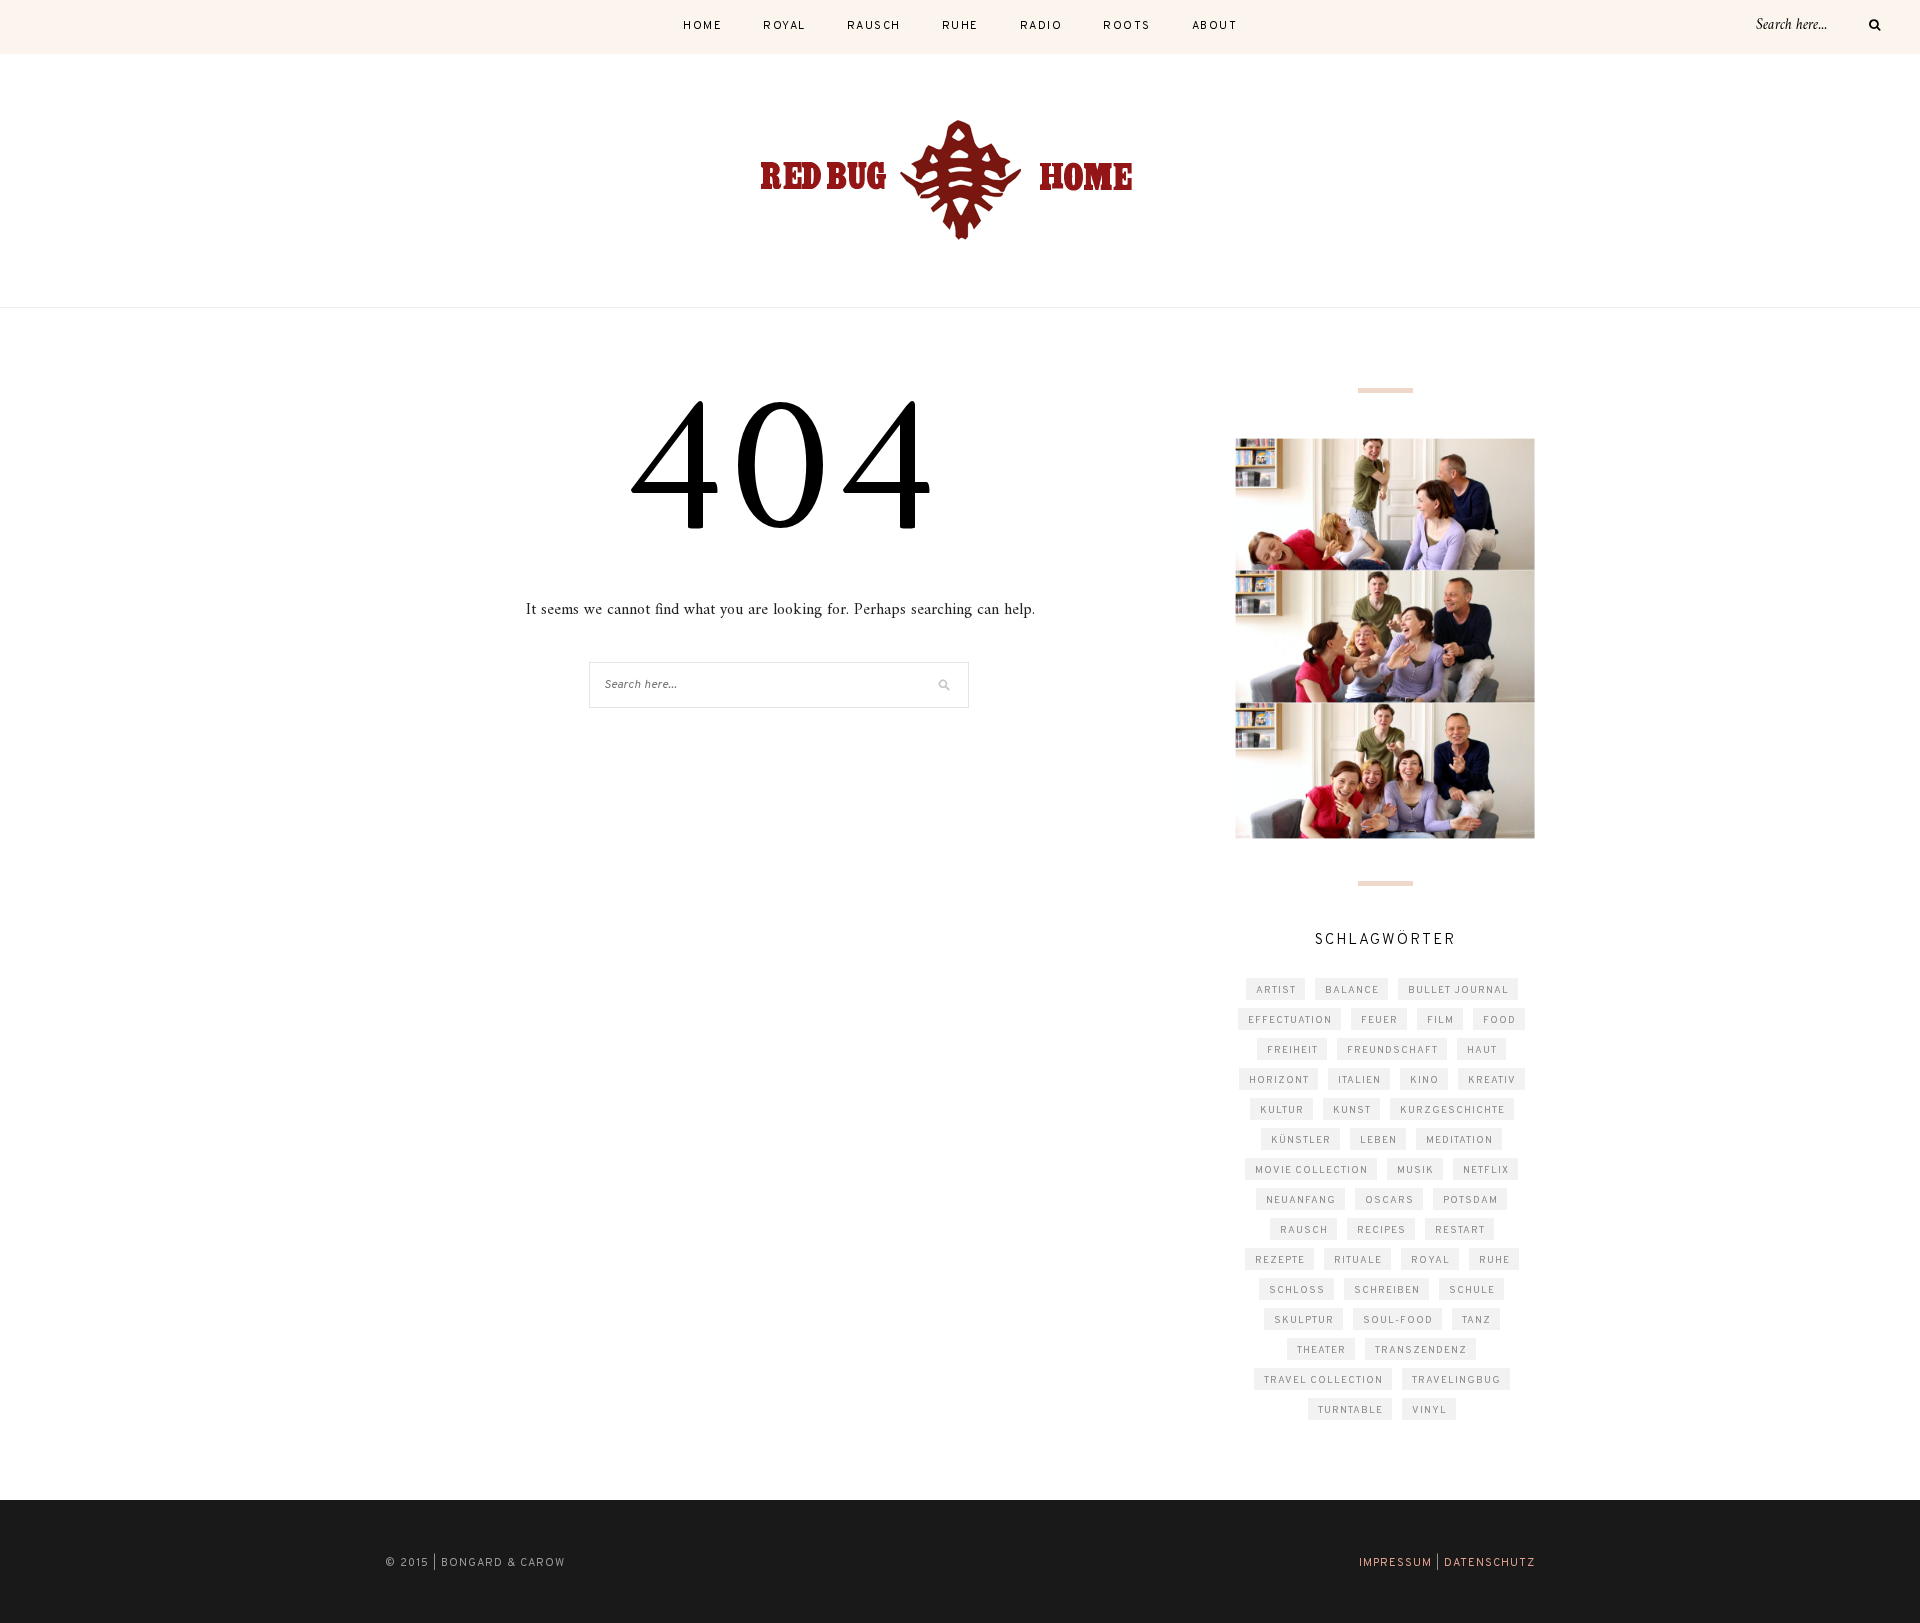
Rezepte (1280, 1260)
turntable (1350, 1410)
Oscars (1389, 1200)
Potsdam (1470, 1200)
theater (1321, 1350)
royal (784, 26)
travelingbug (1456, 1380)
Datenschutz (1489, 1563)
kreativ (1492, 1080)
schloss (1297, 1290)
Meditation (1459, 1140)
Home (702, 26)
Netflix (1486, 1170)
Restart (1460, 1230)
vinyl (1429, 1410)
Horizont (1279, 1080)
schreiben (1387, 1290)
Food (1499, 1020)
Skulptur (1304, 1320)
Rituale (1358, 1260)
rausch (874, 26)
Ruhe (1494, 1260)
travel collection (1323, 1380)
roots (1127, 26)
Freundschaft (1392, 1050)
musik (1415, 1170)
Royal (1430, 1260)
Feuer (1379, 1020)
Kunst (1352, 1110)
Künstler (1301, 1140)
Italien (1359, 1080)
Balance (1352, 990)
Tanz (1476, 1320)
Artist (1276, 990)
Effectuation (1290, 1020)
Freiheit (1292, 1050)
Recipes (1381, 1230)
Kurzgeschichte (1452, 1110)
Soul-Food (1398, 1320)
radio (1041, 26)
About (1215, 26)
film (1440, 1020)
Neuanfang (1301, 1200)
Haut (1482, 1050)
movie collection (1311, 1170)
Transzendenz (1421, 1350)
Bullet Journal (1458, 990)
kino (1424, 1080)
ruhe (960, 26)
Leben (1378, 1140)
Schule (1472, 1290)
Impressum (1395, 1563)
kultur (1282, 1110)
